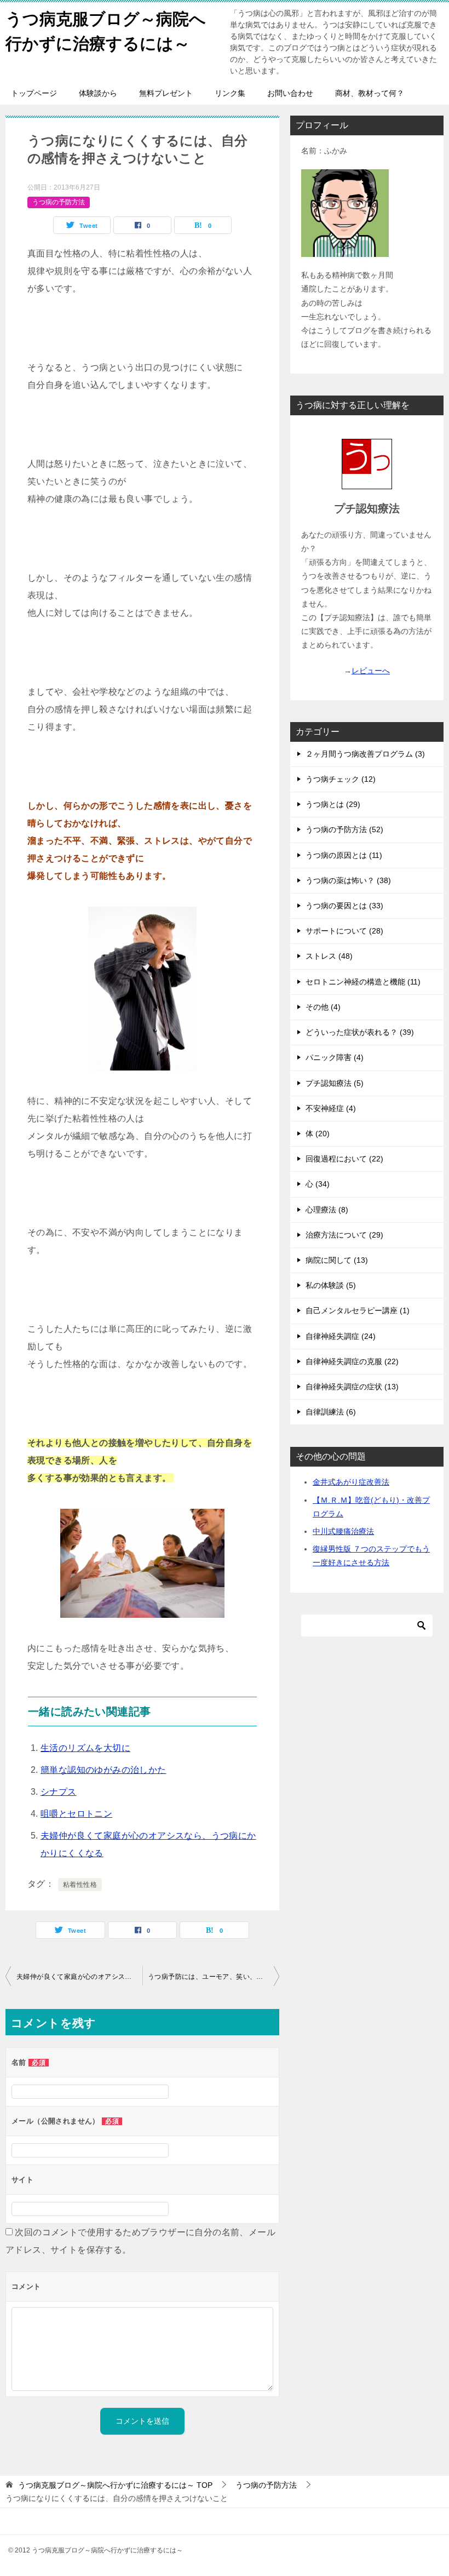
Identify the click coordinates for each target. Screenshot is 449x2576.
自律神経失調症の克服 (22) (352, 1361)
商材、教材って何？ (370, 93)
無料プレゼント (166, 93)
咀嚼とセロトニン (76, 1814)
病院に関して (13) (337, 1260)
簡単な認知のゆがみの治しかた (103, 1770)
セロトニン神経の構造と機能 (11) (363, 982)
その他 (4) (323, 1007)
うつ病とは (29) (333, 804)
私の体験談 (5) (331, 1285)
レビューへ (371, 671)
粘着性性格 (80, 1885)
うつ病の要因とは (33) (344, 906)
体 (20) (318, 1134)
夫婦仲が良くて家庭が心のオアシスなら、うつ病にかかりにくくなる (79, 1977)
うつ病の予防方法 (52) (344, 829)
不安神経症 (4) (331, 1108)
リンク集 (230, 93)
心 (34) (318, 1184)
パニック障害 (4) (335, 1057)
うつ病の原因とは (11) (344, 855)
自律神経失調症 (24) (341, 1336)
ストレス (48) (329, 956)
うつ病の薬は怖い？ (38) (348, 880)
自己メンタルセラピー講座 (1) (358, 1310)
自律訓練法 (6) (331, 1412)
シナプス (59, 1792)
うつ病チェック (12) (341, 779)
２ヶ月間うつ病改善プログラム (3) (365, 754)
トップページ (34, 93)
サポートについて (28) (344, 931)
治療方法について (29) (344, 1235)
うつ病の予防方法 (59, 202)
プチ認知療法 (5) (335, 1083)
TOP (115, 2485)
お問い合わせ (290, 93)
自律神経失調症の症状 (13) (352, 1387)
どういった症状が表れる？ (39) (360, 1032)
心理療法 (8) (327, 1210)
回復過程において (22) (344, 1159)
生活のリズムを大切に (85, 1748)
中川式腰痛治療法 (343, 1531)
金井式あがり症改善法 (351, 1482)
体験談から (98, 93)
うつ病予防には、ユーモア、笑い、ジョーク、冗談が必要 (214, 1977)
